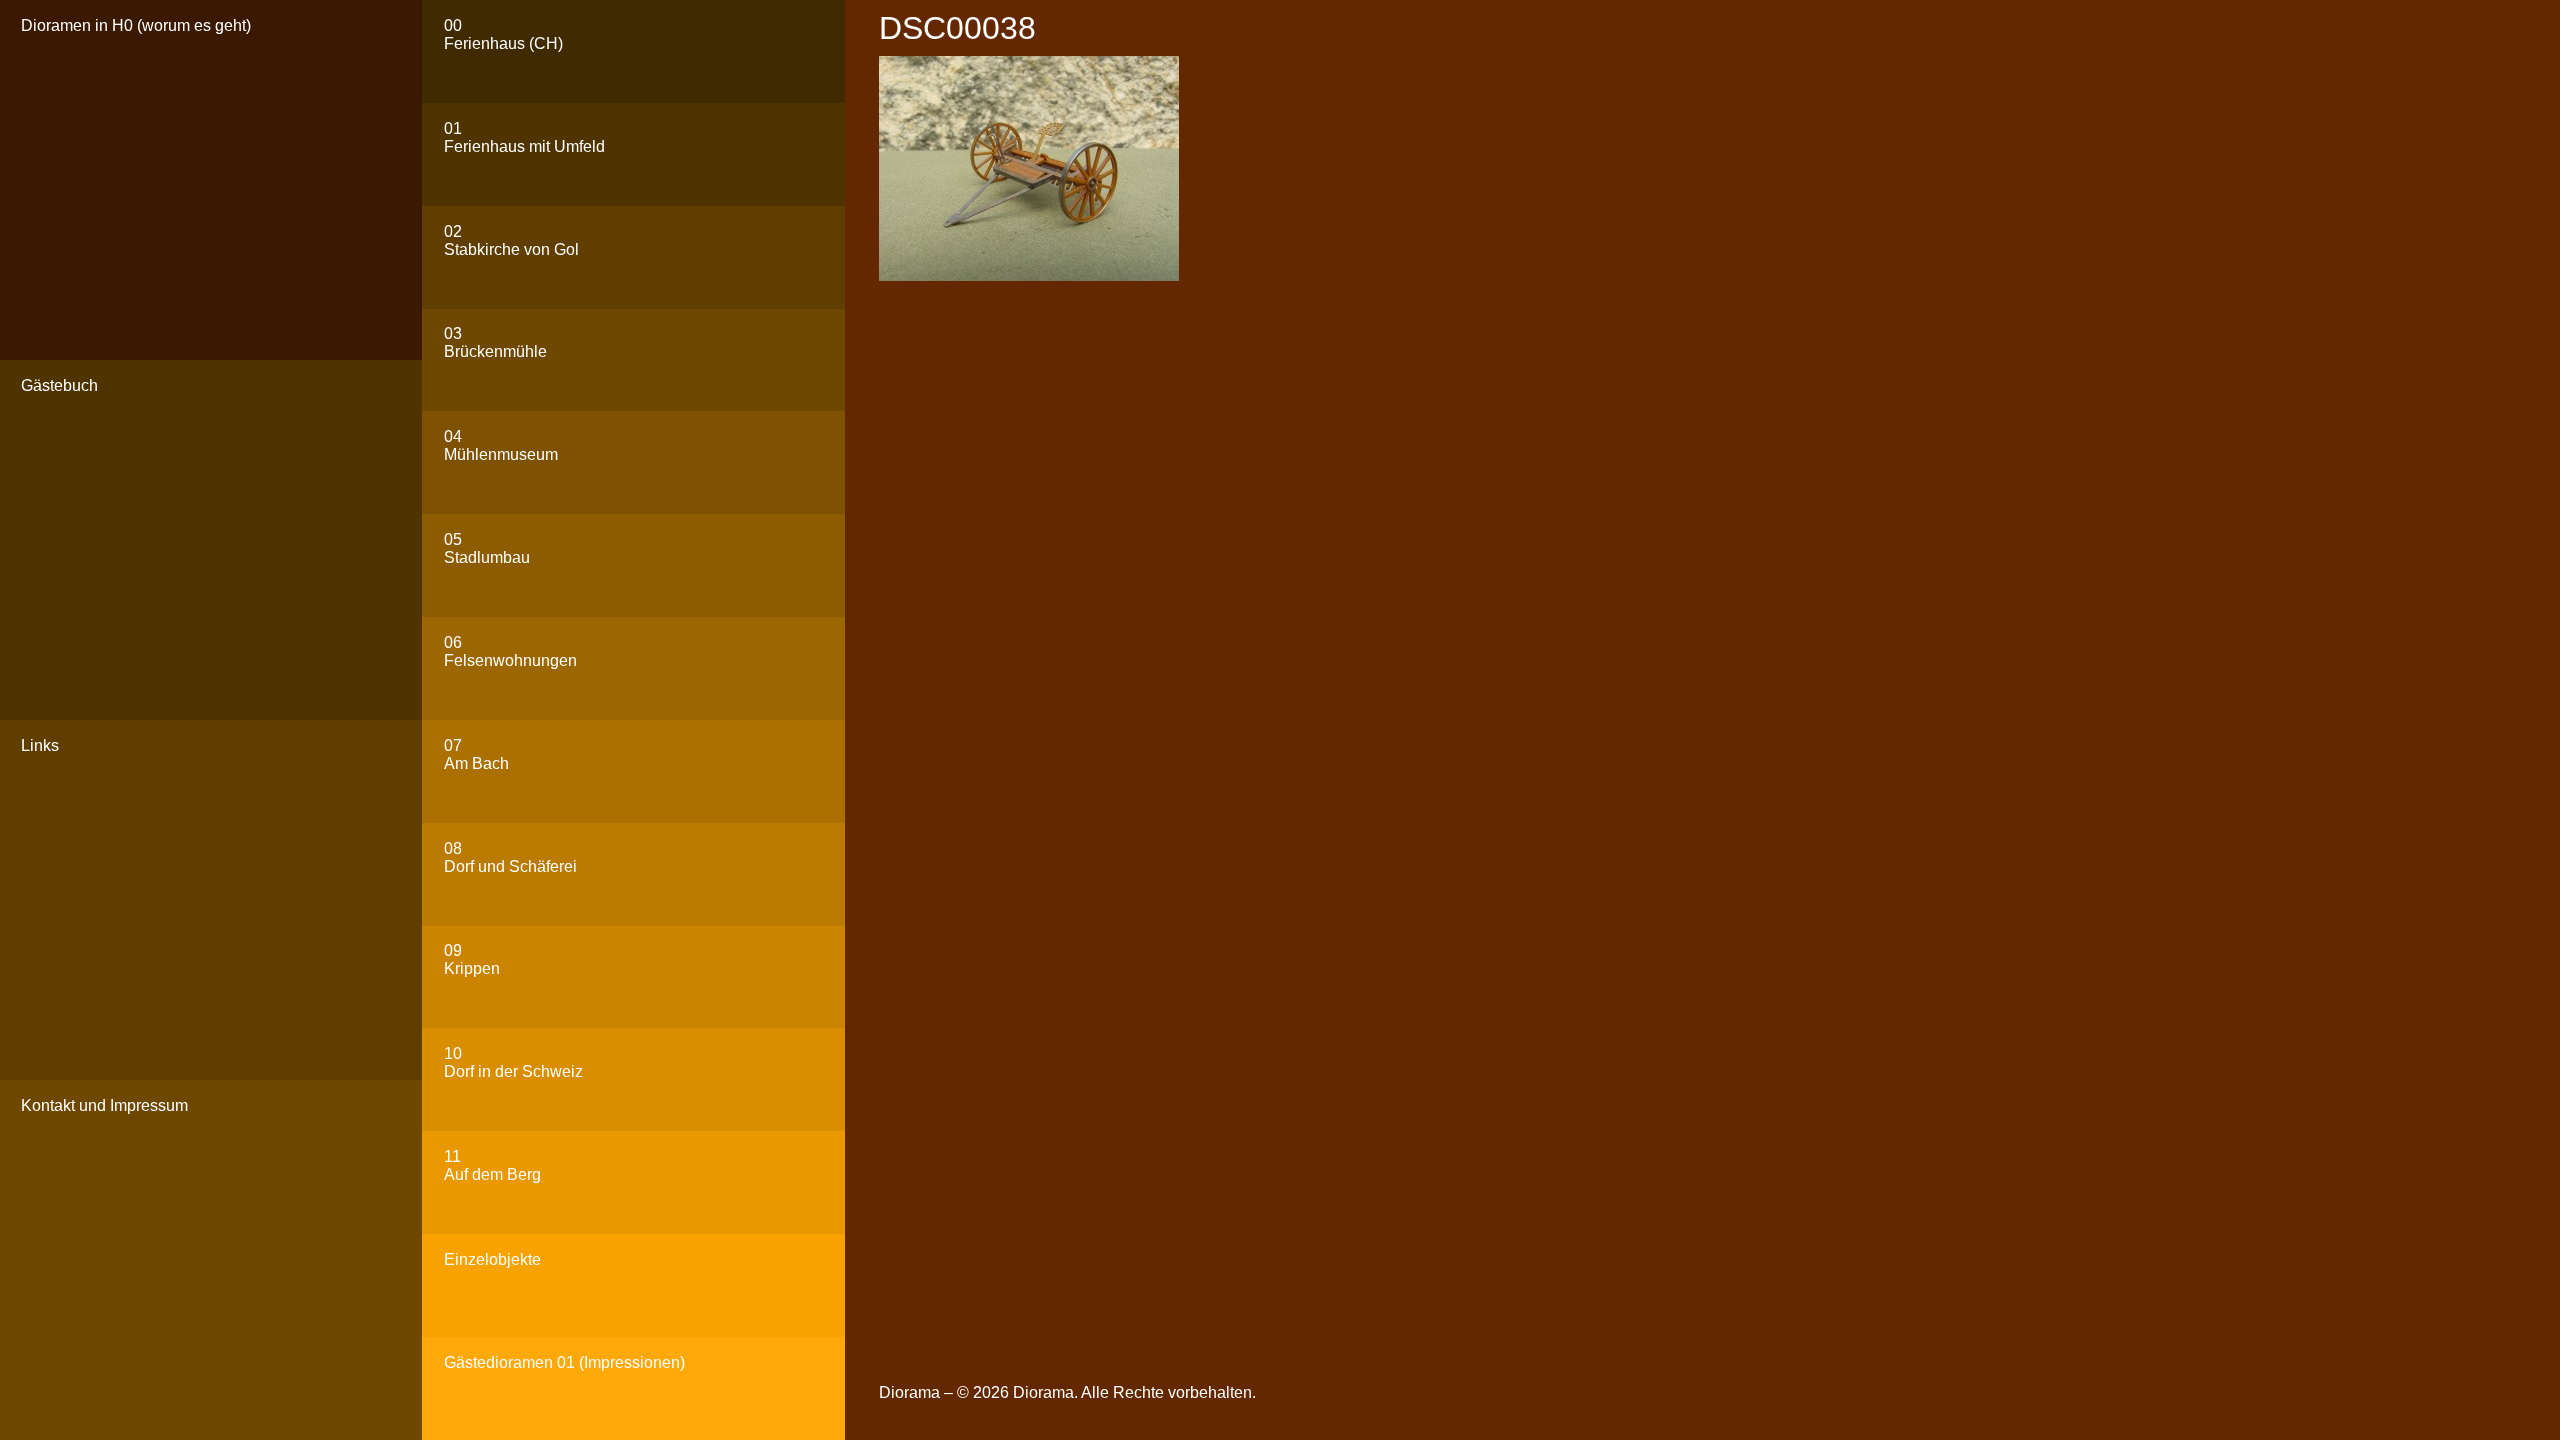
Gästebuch (59, 385)
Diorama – (918, 1392)
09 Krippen (472, 959)
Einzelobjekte (492, 1259)
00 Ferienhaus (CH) (503, 34)
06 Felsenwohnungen (510, 651)
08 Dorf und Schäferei (510, 857)
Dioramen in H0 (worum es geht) (136, 25)
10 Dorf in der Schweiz (513, 1062)
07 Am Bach (476, 754)
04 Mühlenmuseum (501, 445)
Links (40, 745)
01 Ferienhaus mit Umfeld (524, 137)
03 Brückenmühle (495, 342)
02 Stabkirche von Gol (511, 240)
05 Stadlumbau (487, 548)
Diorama (1043, 1392)
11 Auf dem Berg (492, 1165)
